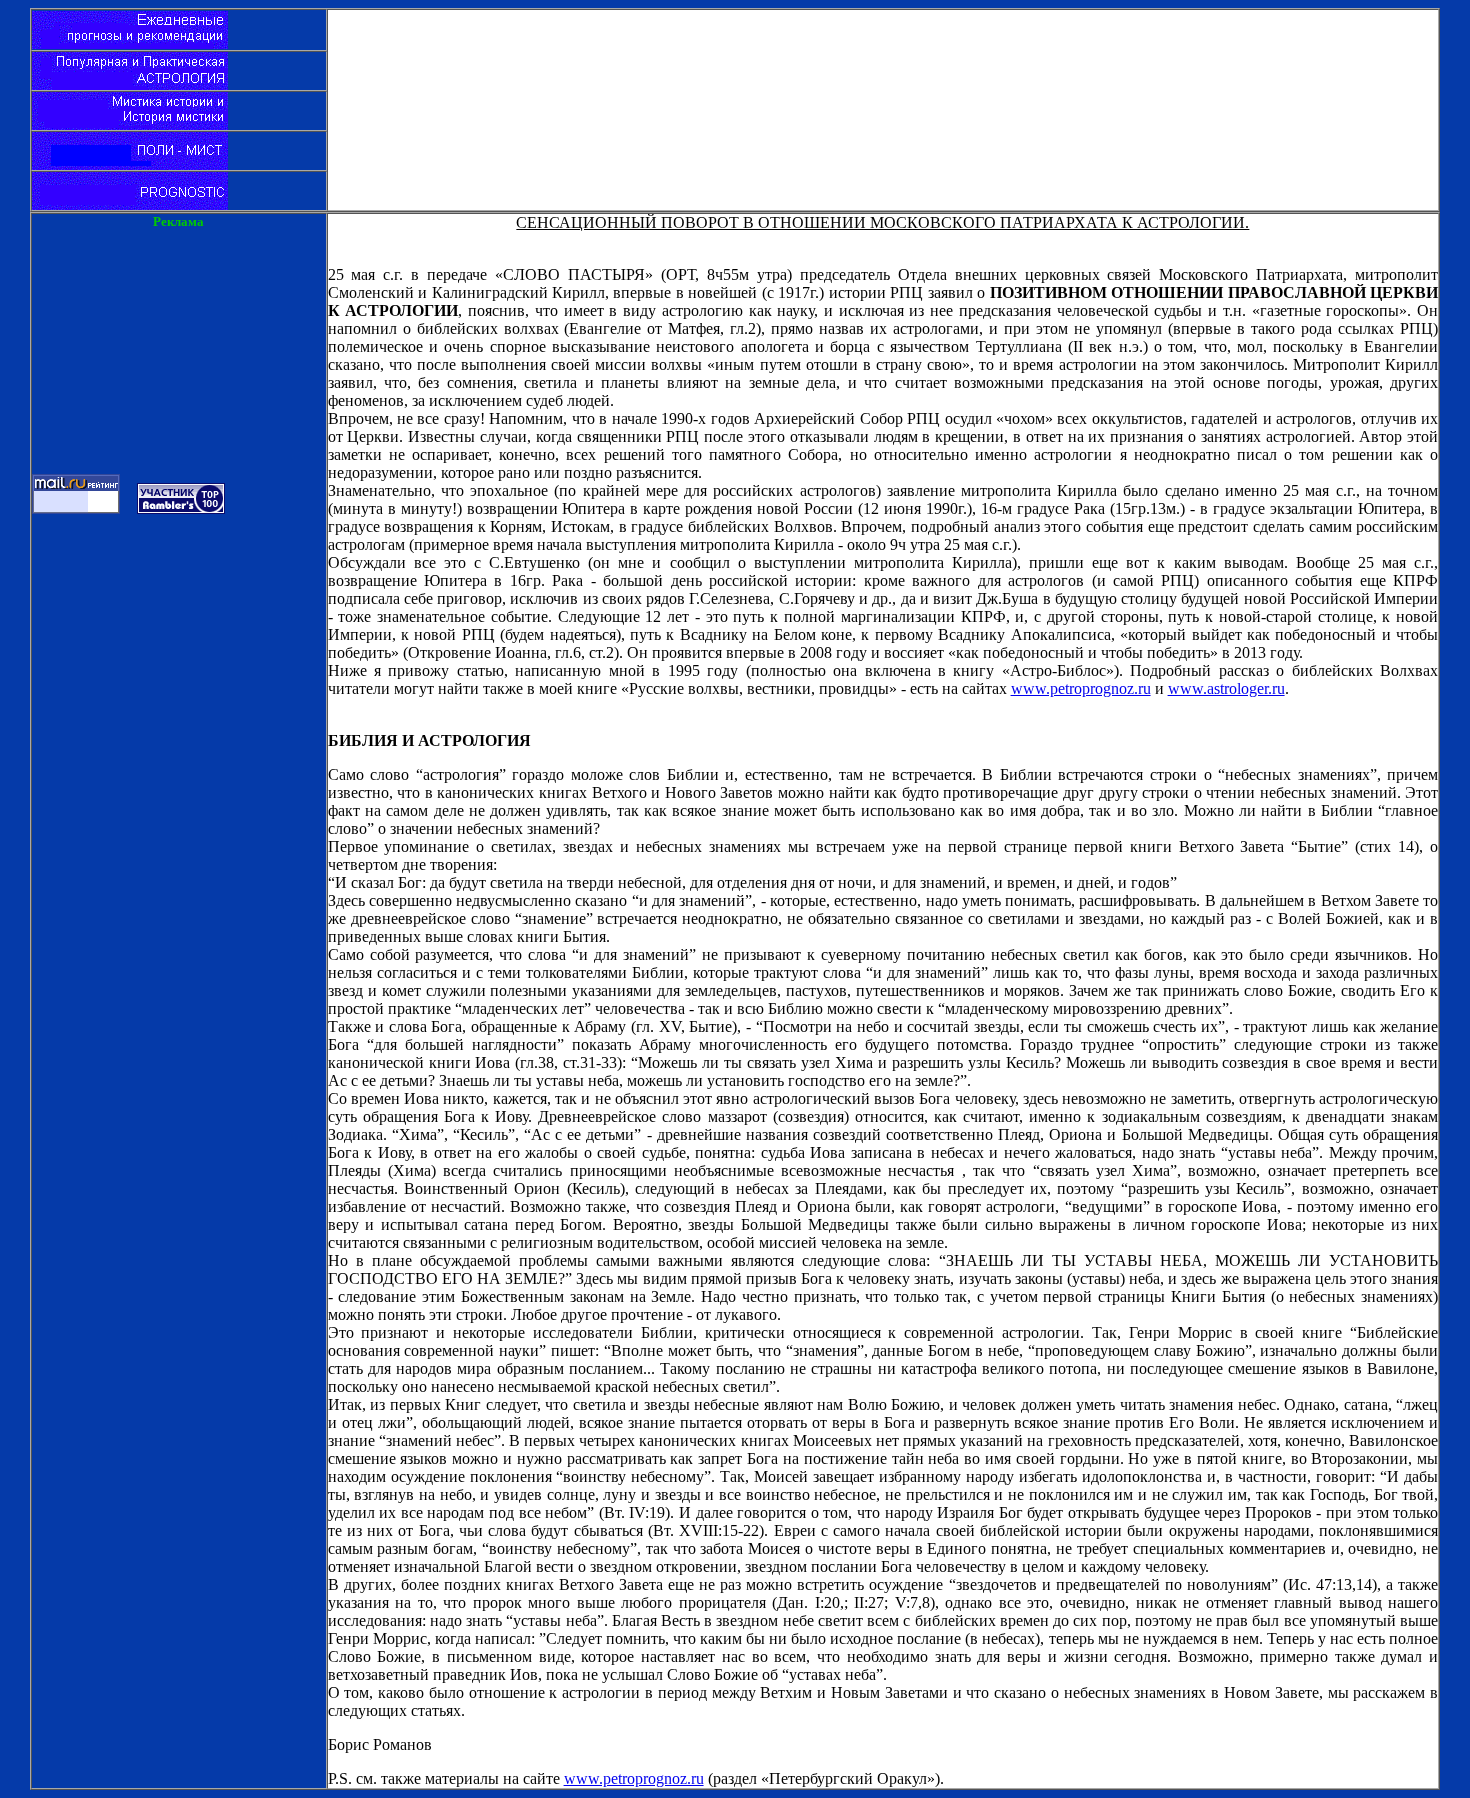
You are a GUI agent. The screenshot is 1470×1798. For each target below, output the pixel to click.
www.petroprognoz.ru (1081, 688)
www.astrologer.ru (1226, 688)
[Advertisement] (883, 55)
